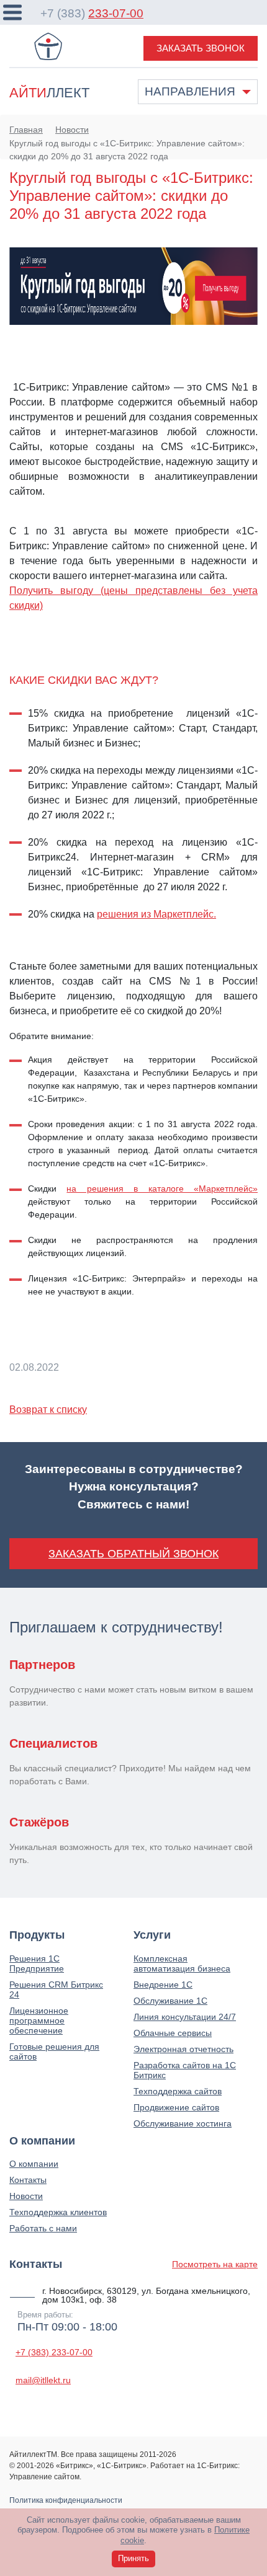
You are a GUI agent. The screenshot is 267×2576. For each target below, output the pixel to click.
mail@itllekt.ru (43, 2380)
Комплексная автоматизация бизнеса (182, 1963)
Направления (190, 91)
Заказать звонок (201, 48)
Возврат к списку (48, 1410)
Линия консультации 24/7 (185, 2017)
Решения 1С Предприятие (37, 1963)
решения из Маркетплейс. (156, 914)
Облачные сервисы (173, 2033)
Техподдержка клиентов (58, 2212)
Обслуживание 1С (170, 2001)
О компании (34, 2164)
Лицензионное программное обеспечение (39, 2021)
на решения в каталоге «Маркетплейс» (162, 1188)
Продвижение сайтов (176, 2107)
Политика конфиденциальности (66, 2500)
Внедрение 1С (163, 1985)
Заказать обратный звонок (133, 1554)
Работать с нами (43, 2228)
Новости (26, 2196)
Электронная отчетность (183, 2049)
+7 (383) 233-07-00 (54, 2352)
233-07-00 (116, 13)
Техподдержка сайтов (178, 2091)
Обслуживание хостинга (183, 2123)
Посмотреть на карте (215, 2264)
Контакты (28, 2180)
